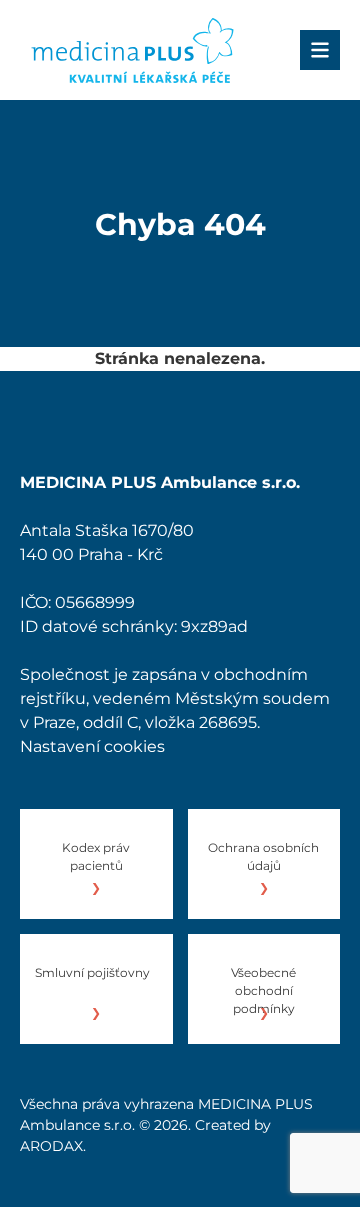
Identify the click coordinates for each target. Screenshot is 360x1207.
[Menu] (320, 50)
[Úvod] (132, 50)
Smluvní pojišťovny (92, 972)
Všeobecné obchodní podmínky (263, 990)
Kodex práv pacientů (96, 856)
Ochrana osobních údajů (263, 856)
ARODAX (51, 1146)
